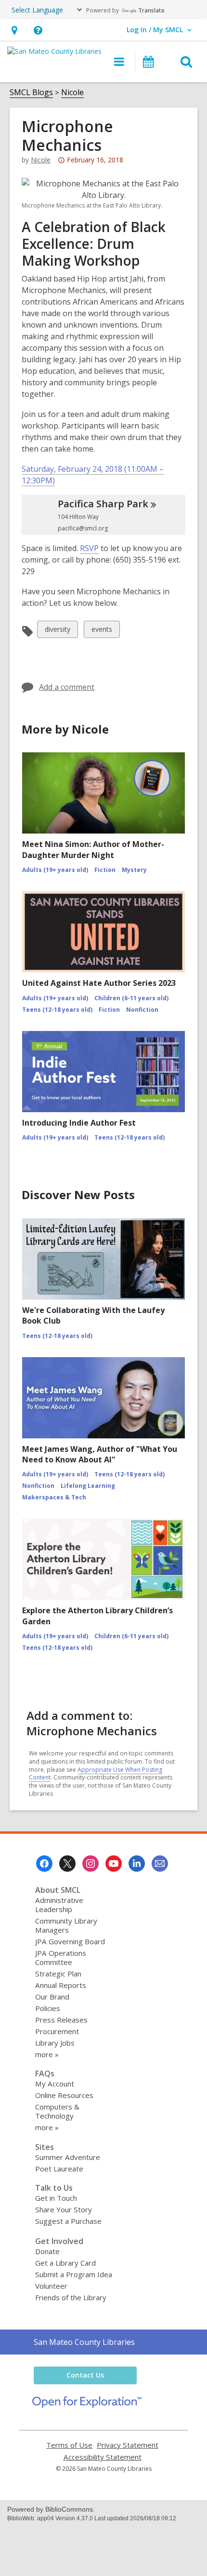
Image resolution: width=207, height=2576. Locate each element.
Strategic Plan (58, 1974)
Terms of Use (69, 2445)
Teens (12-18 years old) (57, 1010)
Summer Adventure (68, 2157)
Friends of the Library (71, 2297)
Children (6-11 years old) (131, 998)
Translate (151, 10)
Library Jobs (55, 2043)
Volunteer (51, 2286)
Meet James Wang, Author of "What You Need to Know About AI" (100, 1454)
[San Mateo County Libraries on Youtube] (114, 1864)
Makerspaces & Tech (54, 1497)
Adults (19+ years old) (55, 870)
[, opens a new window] (87, 2405)
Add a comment (67, 687)
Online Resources (64, 2095)
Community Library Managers (66, 1925)
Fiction (105, 870)
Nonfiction (142, 1010)
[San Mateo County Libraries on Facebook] (44, 1864)
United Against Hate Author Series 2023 (99, 983)
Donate (47, 2251)
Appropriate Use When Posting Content (96, 1774)
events (102, 631)
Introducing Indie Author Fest (79, 1123)
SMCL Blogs (31, 92)
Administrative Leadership (59, 1905)
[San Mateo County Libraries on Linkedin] (137, 1864)
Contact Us (85, 2375)
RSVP (89, 548)
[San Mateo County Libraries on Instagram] (91, 1864)
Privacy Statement (128, 2445)
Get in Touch (56, 2198)
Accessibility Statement (103, 2457)
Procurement (57, 2031)
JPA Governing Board (70, 1941)
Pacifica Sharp (103, 504)
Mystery (134, 870)
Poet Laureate (59, 2169)
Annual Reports (61, 1985)
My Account (55, 2084)
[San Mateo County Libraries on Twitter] (67, 1864)
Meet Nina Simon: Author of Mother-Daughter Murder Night (93, 849)
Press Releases (61, 2020)
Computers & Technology (57, 2111)
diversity (57, 631)
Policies (48, 2008)
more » (47, 2054)
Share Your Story (64, 2209)
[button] (14, 30)
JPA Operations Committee (61, 1957)
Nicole (72, 92)
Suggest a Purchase (68, 2221)
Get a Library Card (65, 2263)
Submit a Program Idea (74, 2274)
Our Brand (52, 1997)
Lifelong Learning (88, 1486)
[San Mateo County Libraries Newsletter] (160, 1864)
